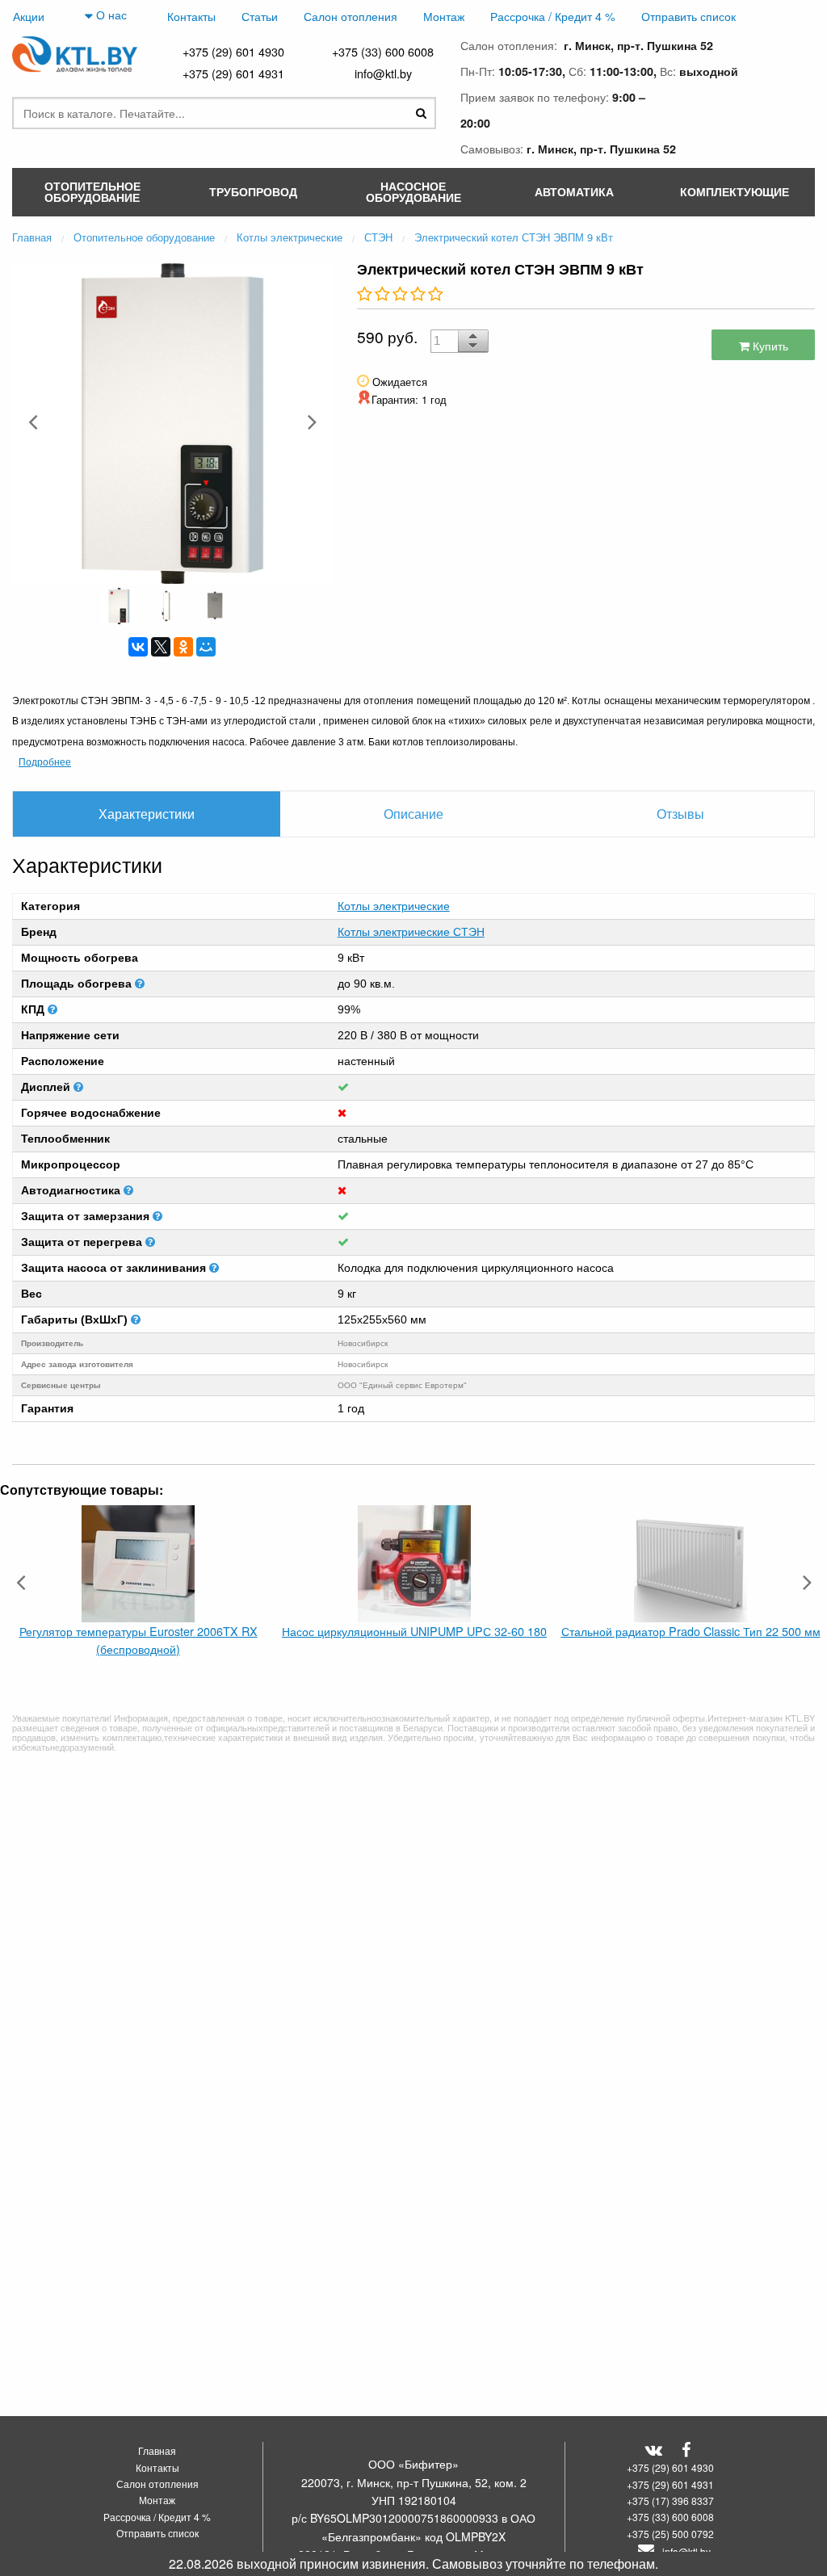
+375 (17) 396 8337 (670, 2500)
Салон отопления (351, 16)
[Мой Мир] (206, 647)
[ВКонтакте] (138, 647)
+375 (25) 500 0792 (670, 2534)
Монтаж (444, 16)
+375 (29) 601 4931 (233, 73)
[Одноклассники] (183, 647)
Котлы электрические (394, 906)
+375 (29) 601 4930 (233, 51)
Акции (29, 16)
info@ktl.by (383, 73)
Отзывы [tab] (680, 814)
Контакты (191, 16)
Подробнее (45, 761)
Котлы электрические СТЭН (411, 932)
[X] (161, 647)
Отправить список (688, 16)
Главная (157, 2450)
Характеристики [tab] (147, 814)
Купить (769, 345)
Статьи (260, 16)
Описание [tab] (413, 814)
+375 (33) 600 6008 (383, 51)
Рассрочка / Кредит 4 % (553, 16)
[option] (172, 422)
